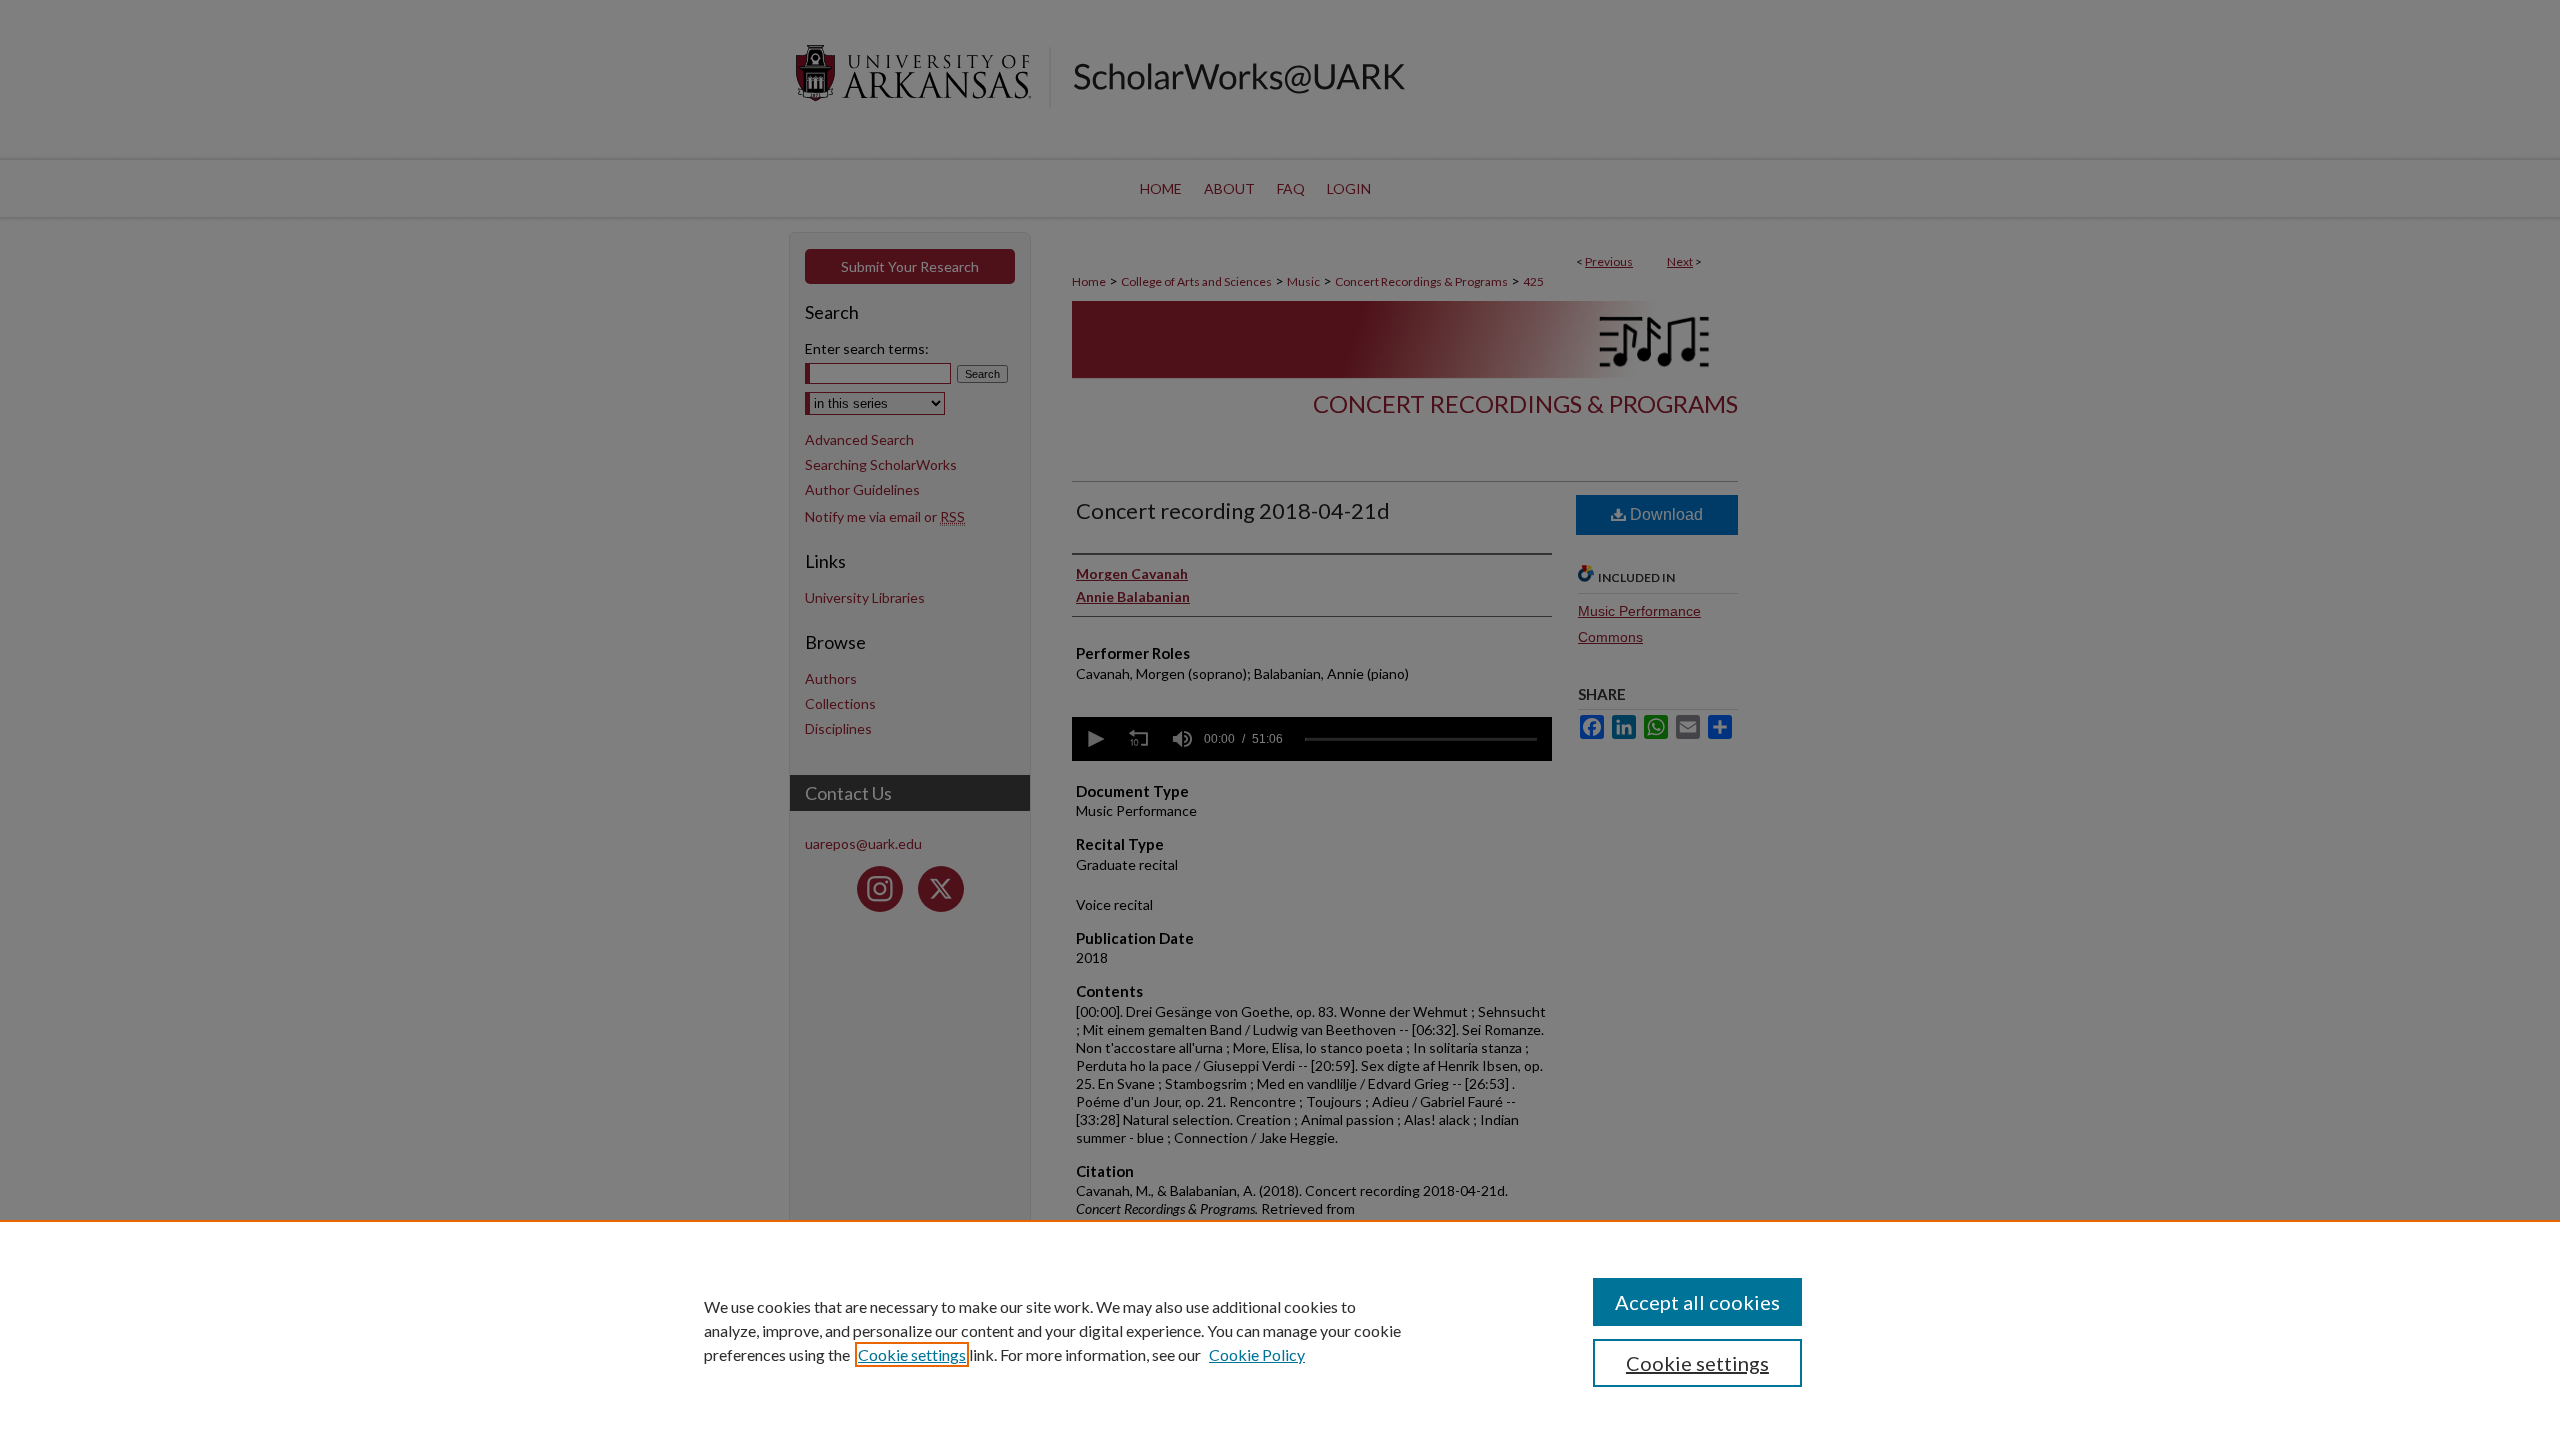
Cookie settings (912, 1354)
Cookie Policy (1257, 1354)
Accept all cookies (1697, 1302)
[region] (1280, 1330)
